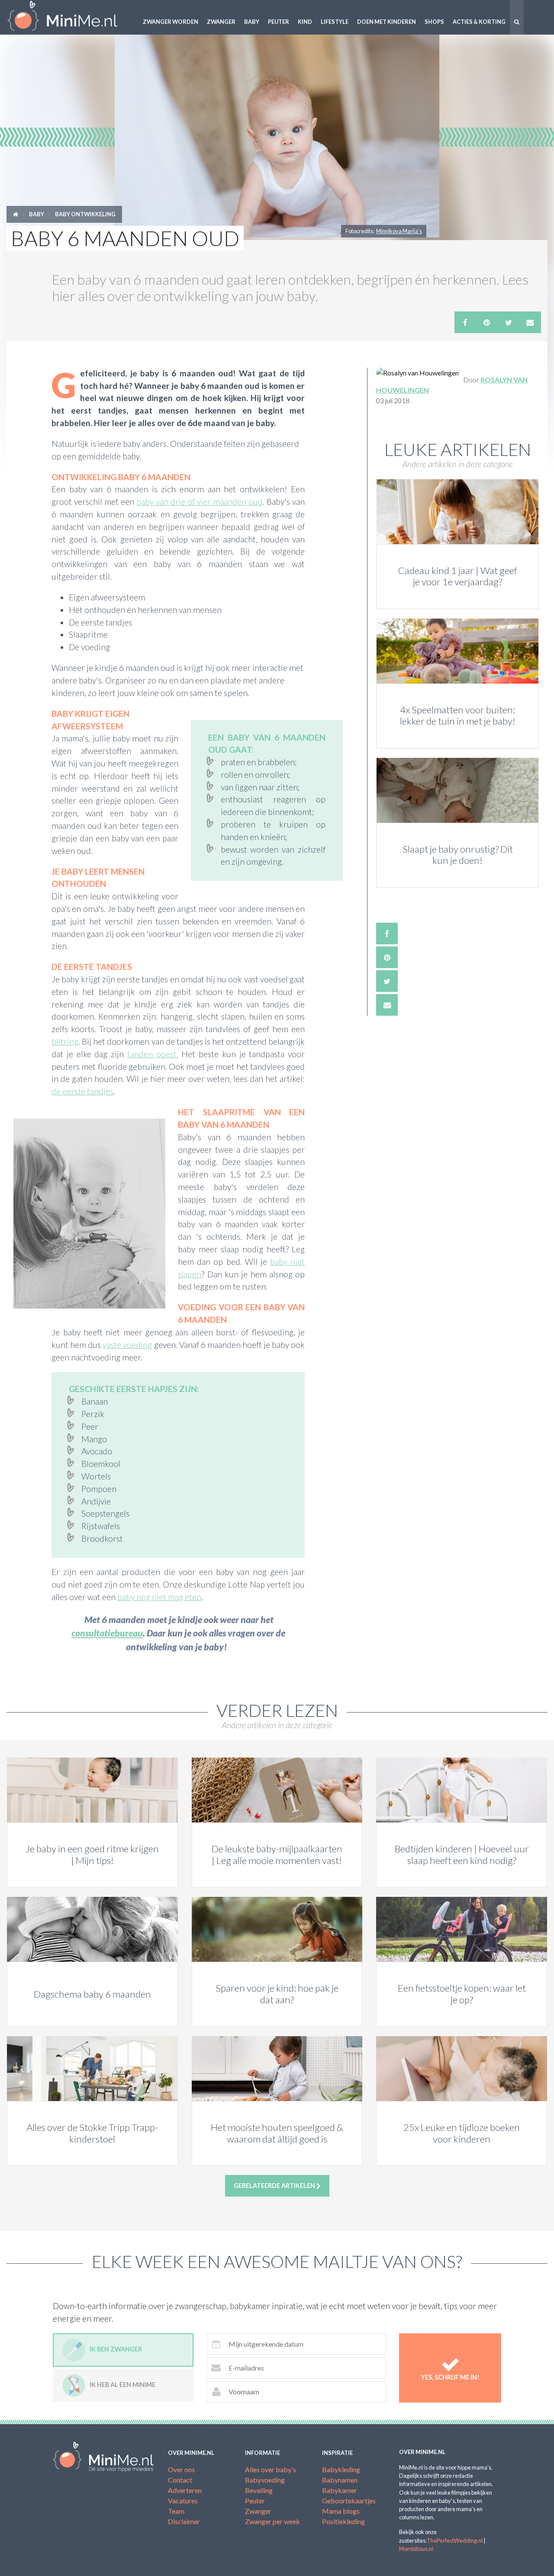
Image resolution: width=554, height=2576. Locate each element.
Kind (305, 22)
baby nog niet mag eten (159, 1597)
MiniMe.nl (69, 17)
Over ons (181, 2469)
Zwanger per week (272, 2521)
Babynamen (340, 2480)
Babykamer (340, 2490)
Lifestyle (335, 22)
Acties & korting (479, 22)
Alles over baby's (271, 2469)
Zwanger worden (171, 22)
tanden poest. (153, 1054)
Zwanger (221, 22)
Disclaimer (184, 2521)
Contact (180, 2480)
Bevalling (259, 2490)
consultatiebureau (107, 1633)
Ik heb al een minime (122, 2385)
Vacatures (183, 2501)
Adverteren (185, 2490)
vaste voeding (127, 1345)
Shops (434, 22)
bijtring (65, 1041)
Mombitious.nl (416, 2549)
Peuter (279, 22)
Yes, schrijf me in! (450, 2377)
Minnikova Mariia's (399, 231)
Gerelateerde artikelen (275, 2186)
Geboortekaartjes (349, 2501)
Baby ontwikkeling (85, 214)
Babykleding (341, 2469)
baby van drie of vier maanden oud (200, 502)
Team (176, 2511)
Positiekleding (343, 2521)
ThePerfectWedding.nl (455, 2541)
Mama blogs (341, 2511)
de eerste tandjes (82, 1091)
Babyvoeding (265, 2480)
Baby (252, 22)
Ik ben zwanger (116, 2349)
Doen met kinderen (387, 22)
